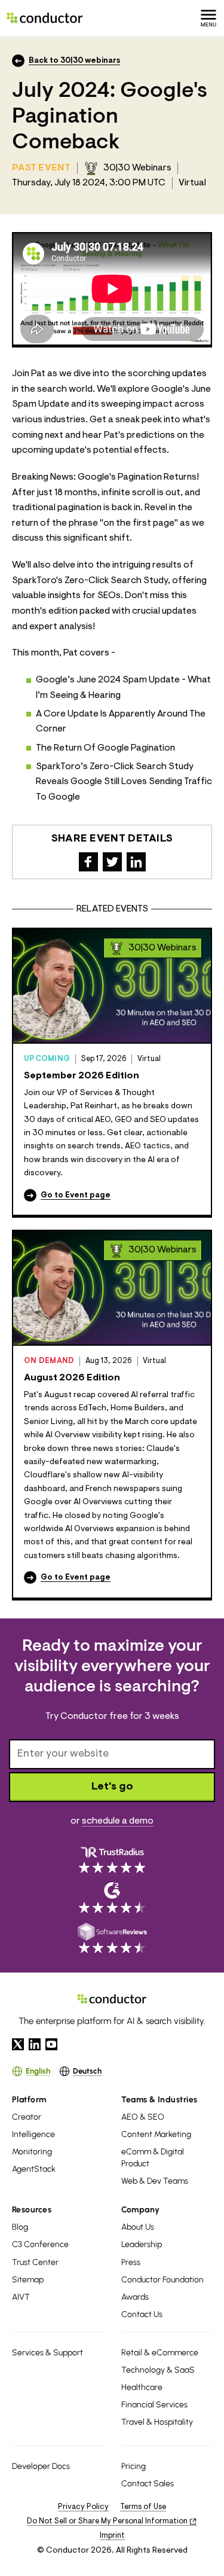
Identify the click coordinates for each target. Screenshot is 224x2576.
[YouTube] (51, 2044)
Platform (29, 2100)
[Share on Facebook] (88, 862)
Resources (32, 2210)
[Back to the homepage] (45, 18)
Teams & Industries (159, 2100)
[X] (18, 2044)
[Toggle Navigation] (208, 18)
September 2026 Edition (82, 1076)
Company (141, 2210)
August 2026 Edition (72, 1378)
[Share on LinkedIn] (136, 862)
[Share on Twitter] (112, 862)
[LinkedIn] (35, 2044)
